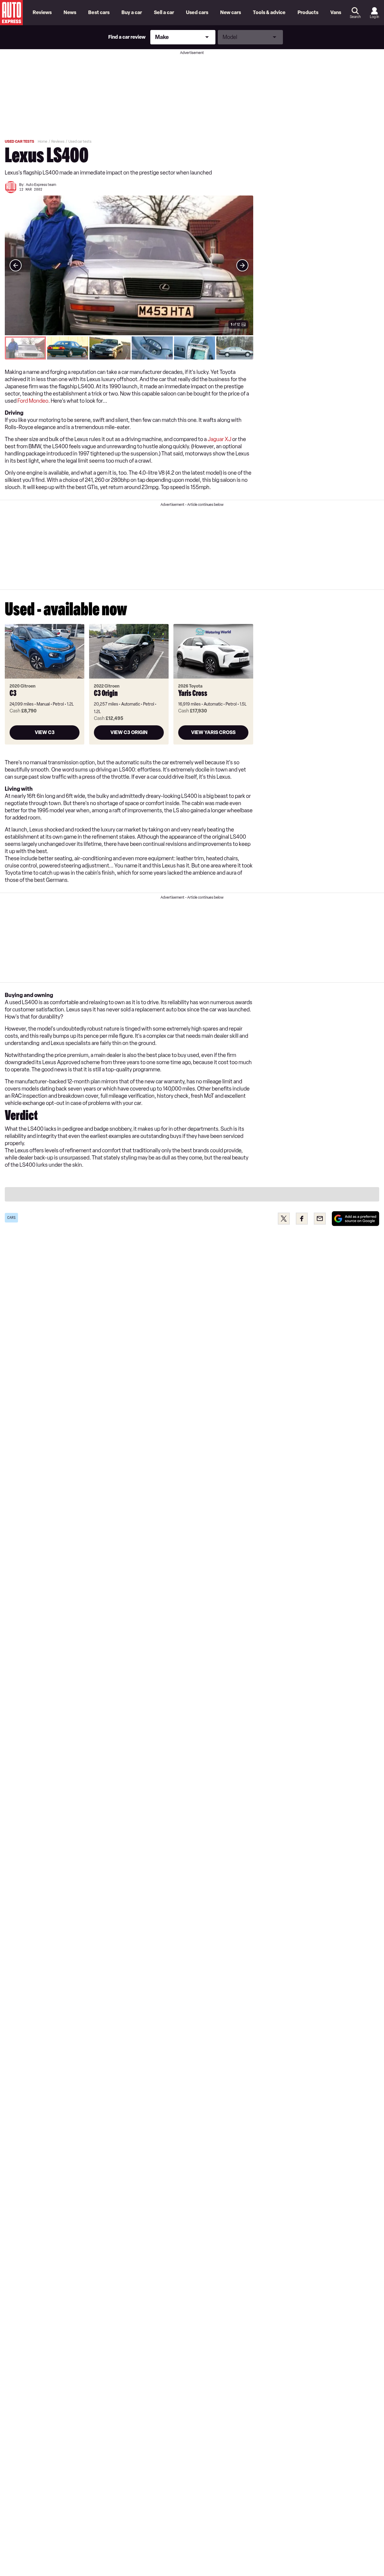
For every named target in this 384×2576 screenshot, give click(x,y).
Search (355, 17)
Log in (374, 17)
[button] (129, 265)
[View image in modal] (16, 265)
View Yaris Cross (213, 732)
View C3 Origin (129, 732)
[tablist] (129, 348)
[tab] (25, 348)
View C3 (45, 732)
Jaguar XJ (219, 439)
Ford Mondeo (33, 401)
